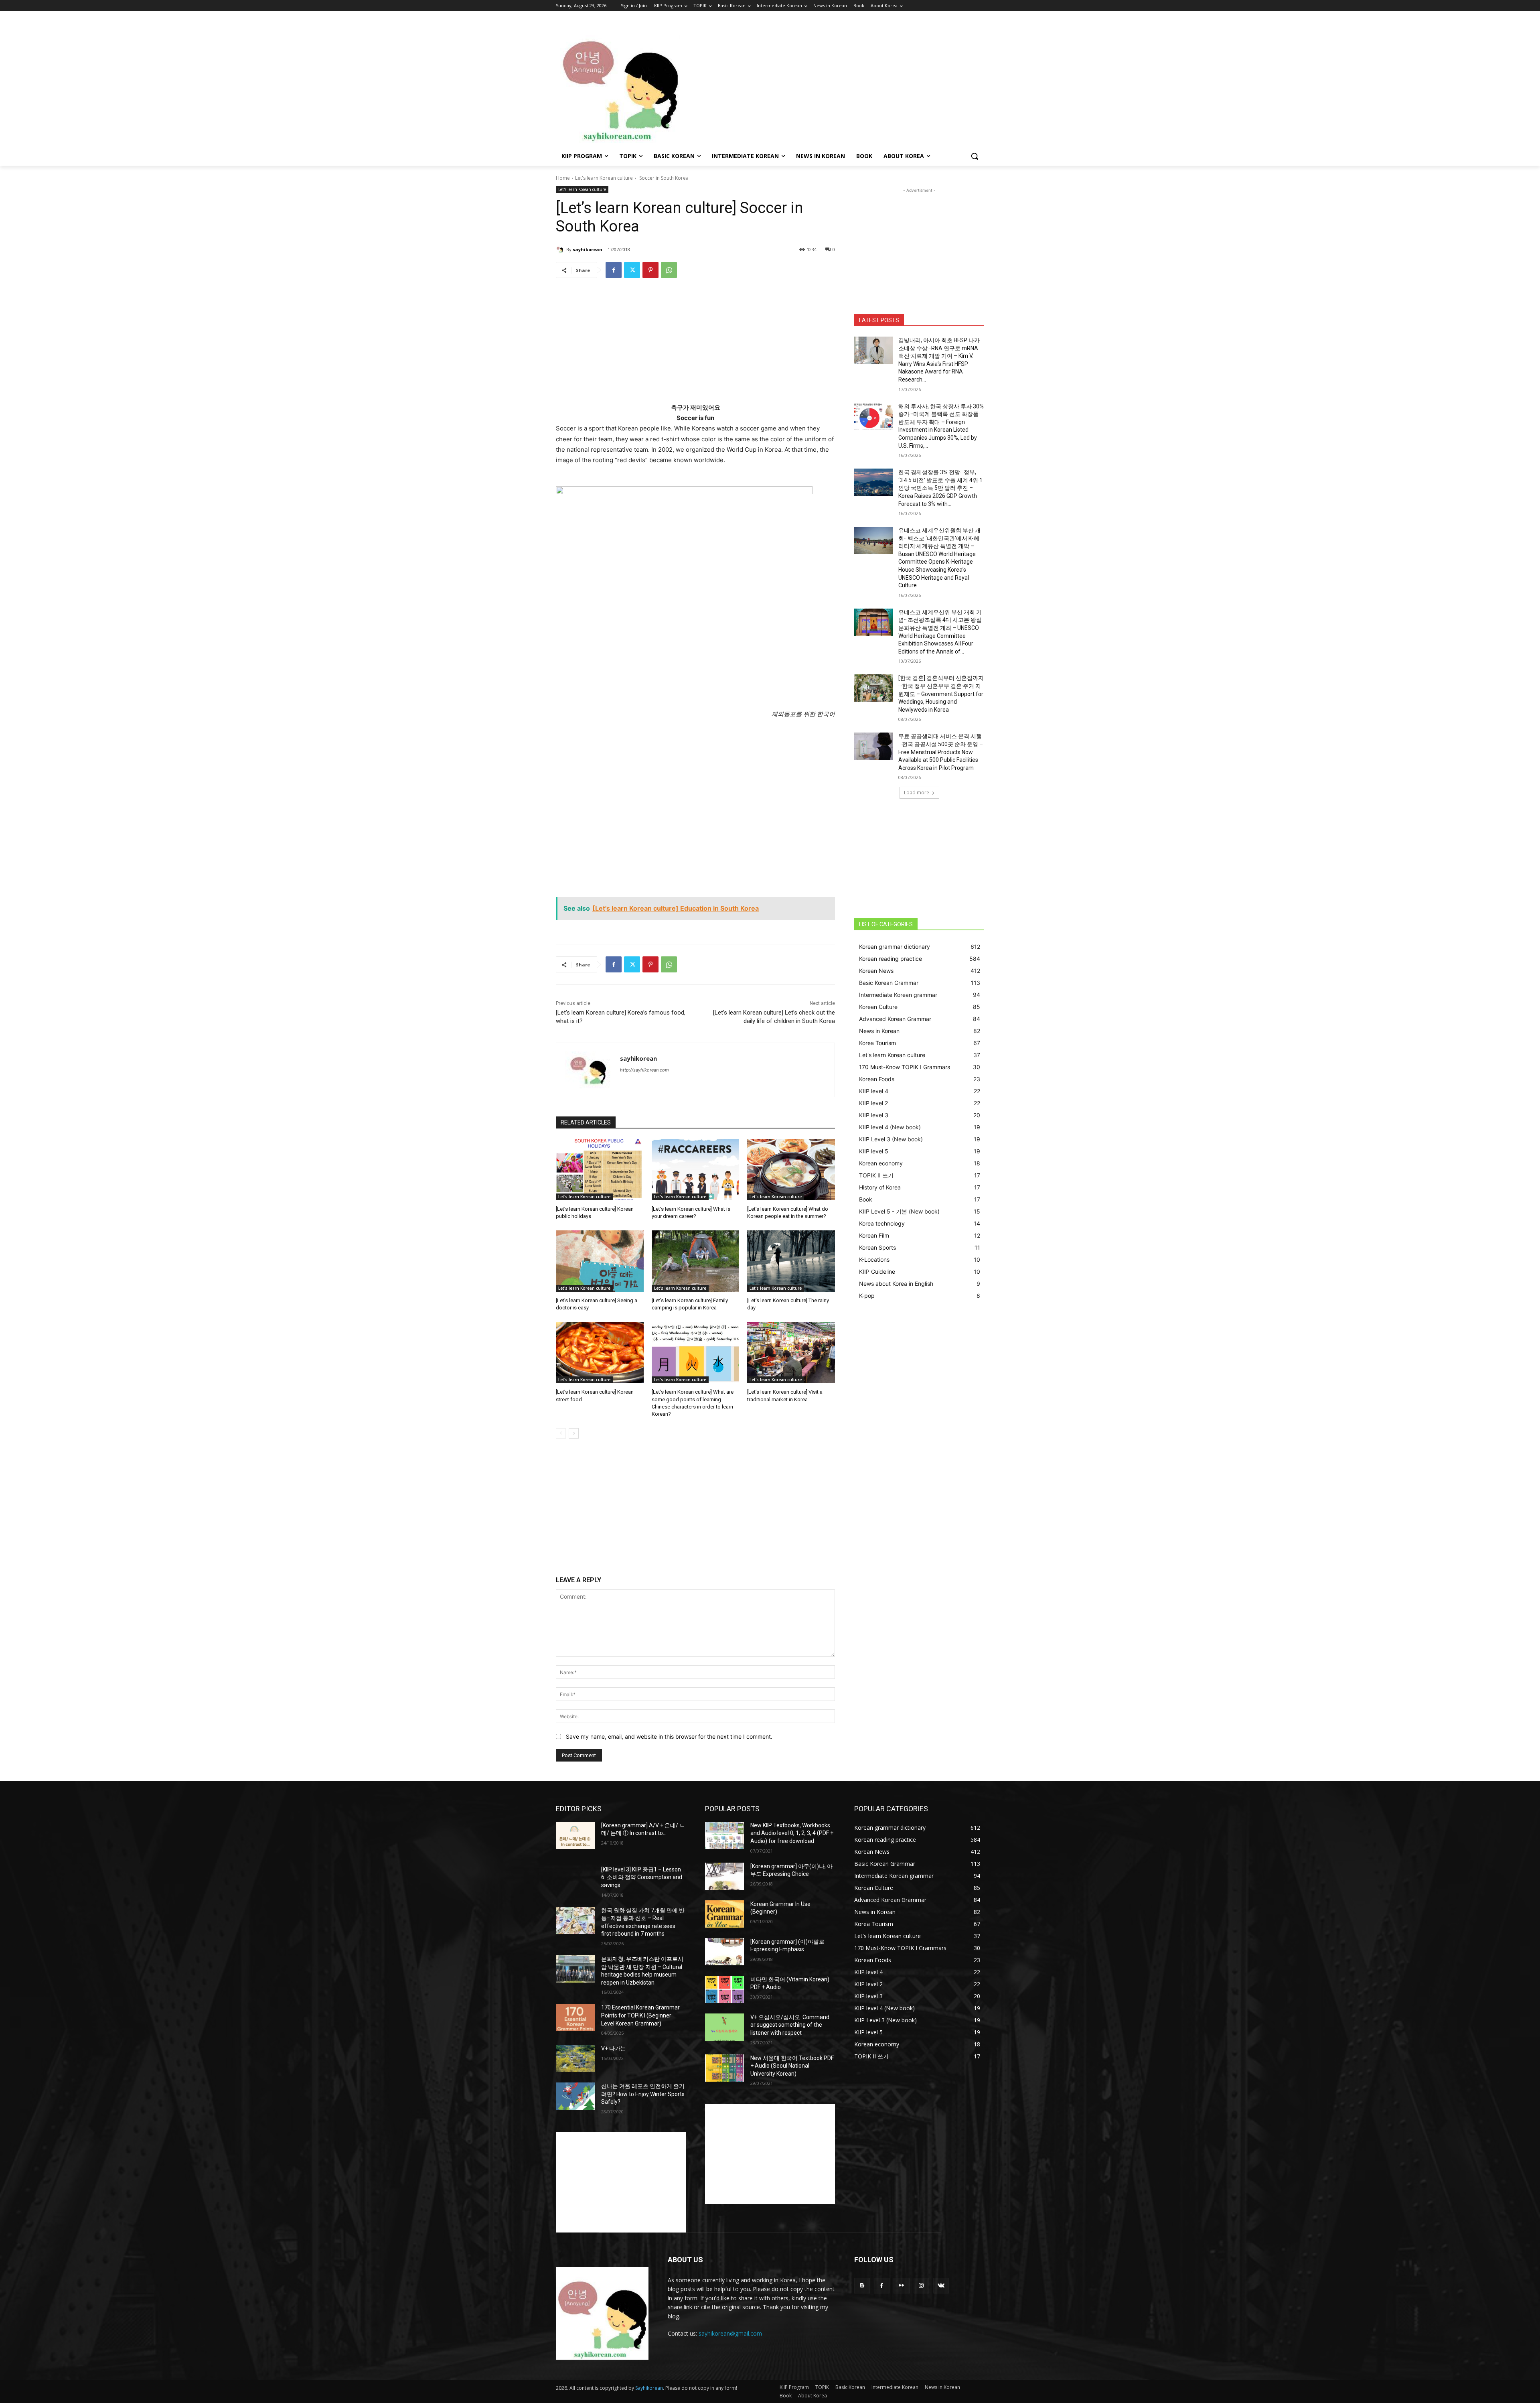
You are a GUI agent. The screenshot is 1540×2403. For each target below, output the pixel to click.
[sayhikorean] (561, 250)
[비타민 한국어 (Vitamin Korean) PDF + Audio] (724, 1989)
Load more (917, 793)
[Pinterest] (650, 270)
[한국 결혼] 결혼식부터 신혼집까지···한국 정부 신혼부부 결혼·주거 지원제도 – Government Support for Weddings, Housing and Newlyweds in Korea (941, 694)
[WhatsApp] (669, 270)
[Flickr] (901, 2286)
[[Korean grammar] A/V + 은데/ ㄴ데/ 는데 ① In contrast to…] (575, 1835)
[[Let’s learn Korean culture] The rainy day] (791, 1261)
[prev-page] (561, 1433)
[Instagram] (921, 2286)
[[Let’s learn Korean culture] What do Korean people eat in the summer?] (791, 1170)
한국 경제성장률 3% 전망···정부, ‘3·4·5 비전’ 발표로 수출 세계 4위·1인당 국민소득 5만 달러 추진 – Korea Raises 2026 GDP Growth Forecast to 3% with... (940, 488)
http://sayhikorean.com (644, 1070)
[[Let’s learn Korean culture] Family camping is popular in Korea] (696, 1261)
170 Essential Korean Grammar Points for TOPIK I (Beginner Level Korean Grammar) (640, 2015)
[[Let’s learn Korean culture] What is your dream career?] (696, 1170)
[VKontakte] (941, 2286)
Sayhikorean (649, 2388)
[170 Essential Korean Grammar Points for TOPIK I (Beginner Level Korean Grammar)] (575, 2017)
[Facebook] (614, 270)
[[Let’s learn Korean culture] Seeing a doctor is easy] (600, 1261)
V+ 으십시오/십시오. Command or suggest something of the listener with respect (790, 2025)
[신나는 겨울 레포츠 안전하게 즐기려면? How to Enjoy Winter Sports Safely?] (575, 2096)
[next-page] (574, 1433)
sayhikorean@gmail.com (730, 2333)
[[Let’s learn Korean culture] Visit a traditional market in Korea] (791, 1353)
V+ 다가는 (614, 2048)
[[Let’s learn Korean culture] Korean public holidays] (600, 1170)
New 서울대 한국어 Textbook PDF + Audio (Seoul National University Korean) (792, 2066)
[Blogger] (862, 2286)
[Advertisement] (834, 83)
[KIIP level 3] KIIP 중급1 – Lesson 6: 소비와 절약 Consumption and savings (642, 1877)
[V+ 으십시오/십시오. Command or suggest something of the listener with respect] (724, 2027)
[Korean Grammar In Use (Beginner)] (724, 1914)
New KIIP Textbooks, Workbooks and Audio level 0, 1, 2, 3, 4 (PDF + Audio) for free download (792, 1833)
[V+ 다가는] (575, 2058)
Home (563, 178)
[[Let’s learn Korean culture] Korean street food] (600, 1353)
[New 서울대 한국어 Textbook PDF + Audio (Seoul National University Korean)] (724, 2068)
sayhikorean (588, 249)
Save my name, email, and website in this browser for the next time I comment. (669, 1736)
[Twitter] (632, 270)
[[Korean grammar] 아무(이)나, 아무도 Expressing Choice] (724, 1876)
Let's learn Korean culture (604, 178)
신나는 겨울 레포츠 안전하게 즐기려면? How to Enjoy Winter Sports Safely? (643, 2094)
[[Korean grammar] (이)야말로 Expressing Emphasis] (724, 1952)
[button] (975, 156)
